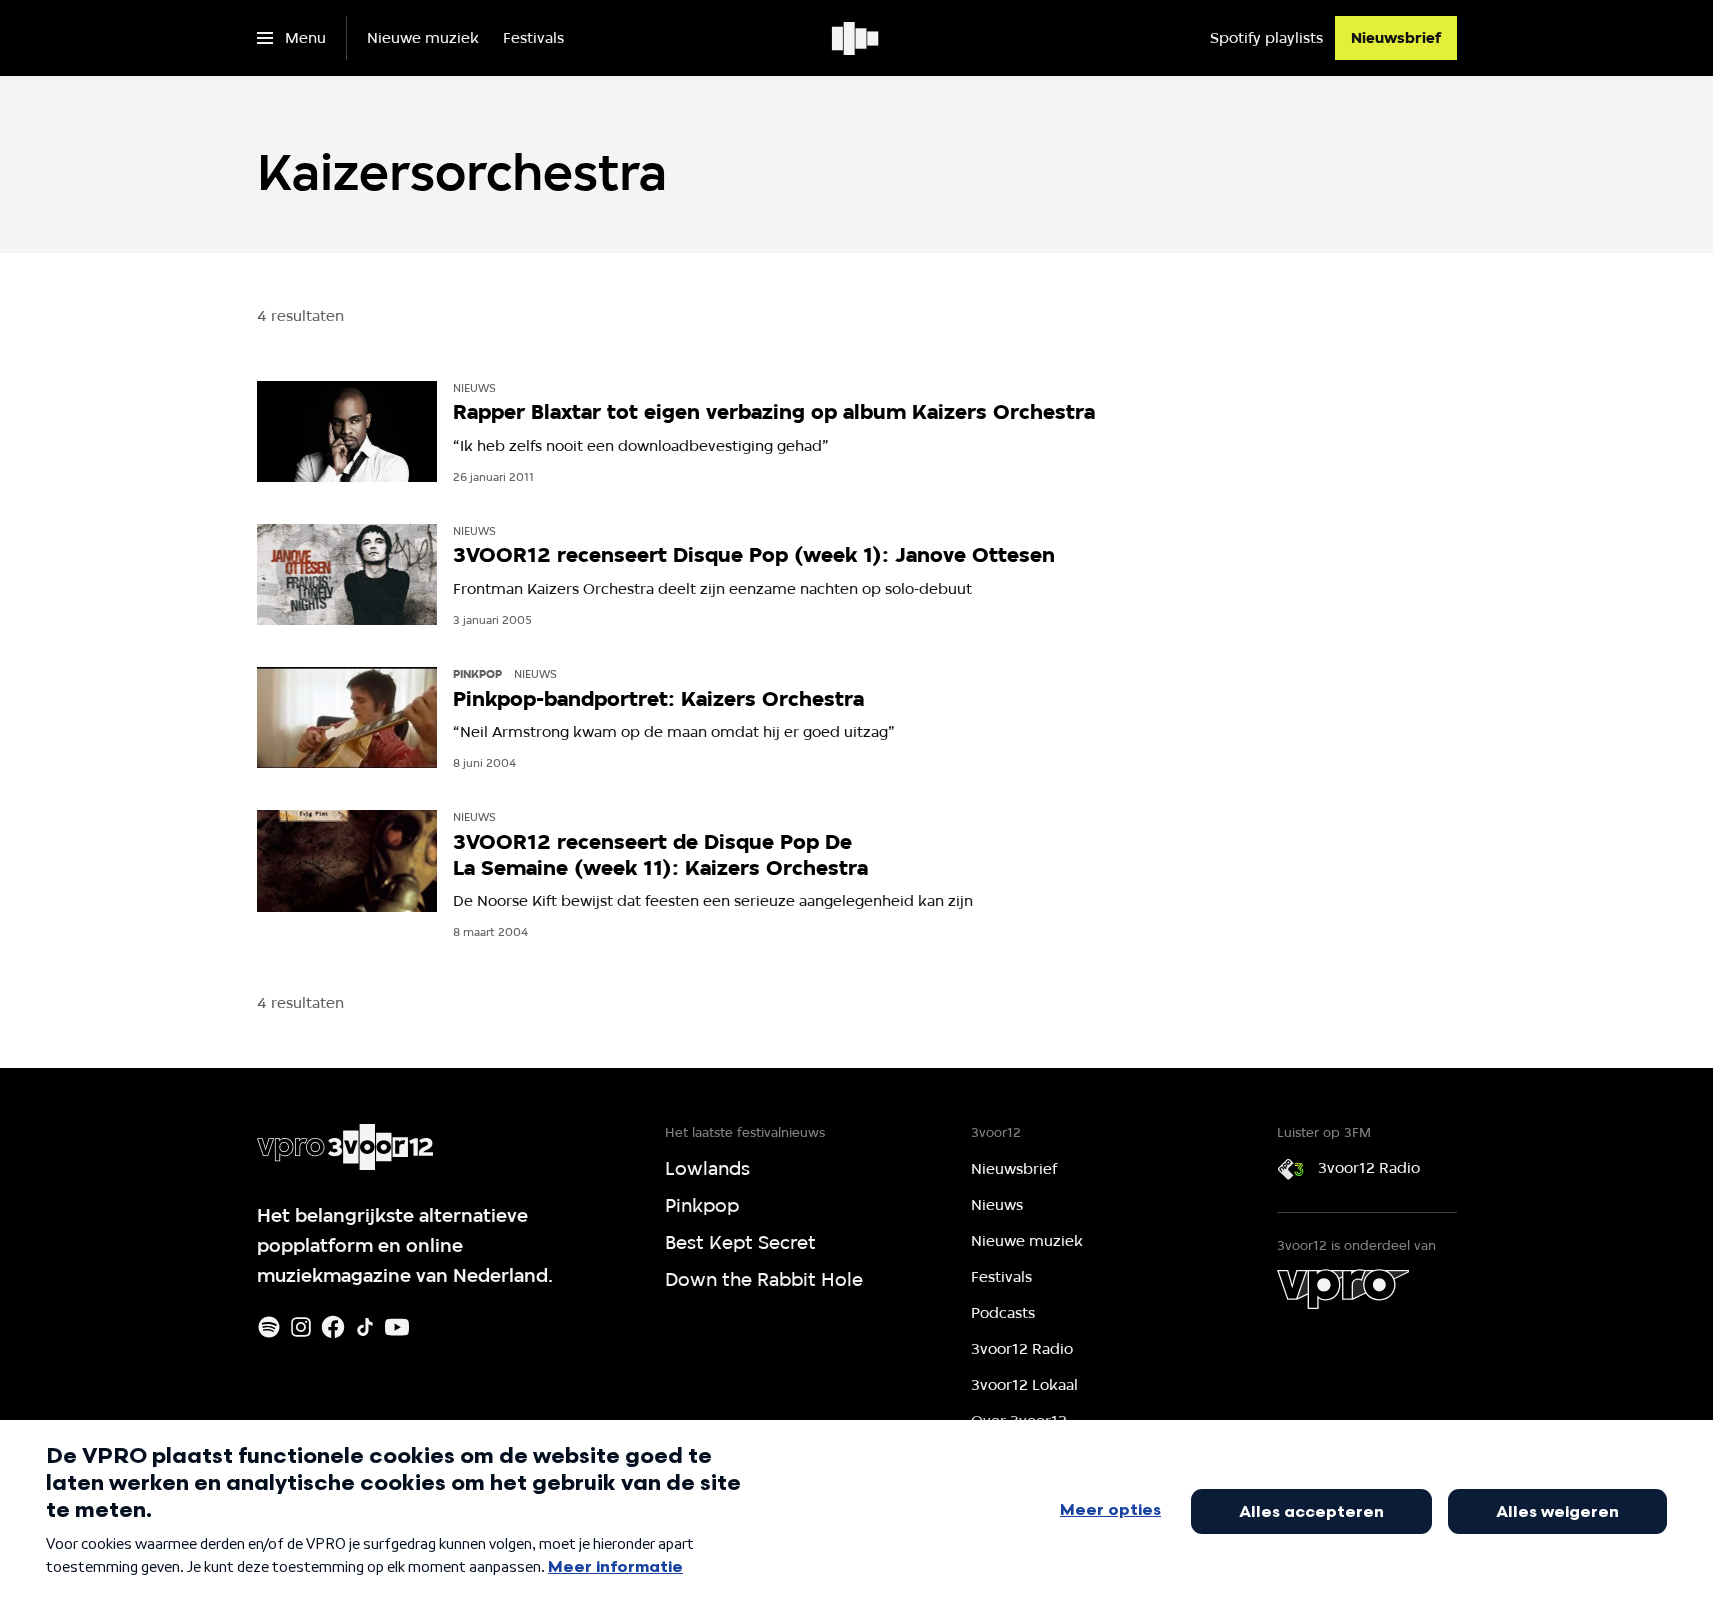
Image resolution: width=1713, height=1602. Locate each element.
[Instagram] (301, 1327)
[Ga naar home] (856, 38)
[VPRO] (1343, 1289)
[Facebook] (333, 1327)
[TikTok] (365, 1327)
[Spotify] (269, 1327)
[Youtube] (397, 1327)
